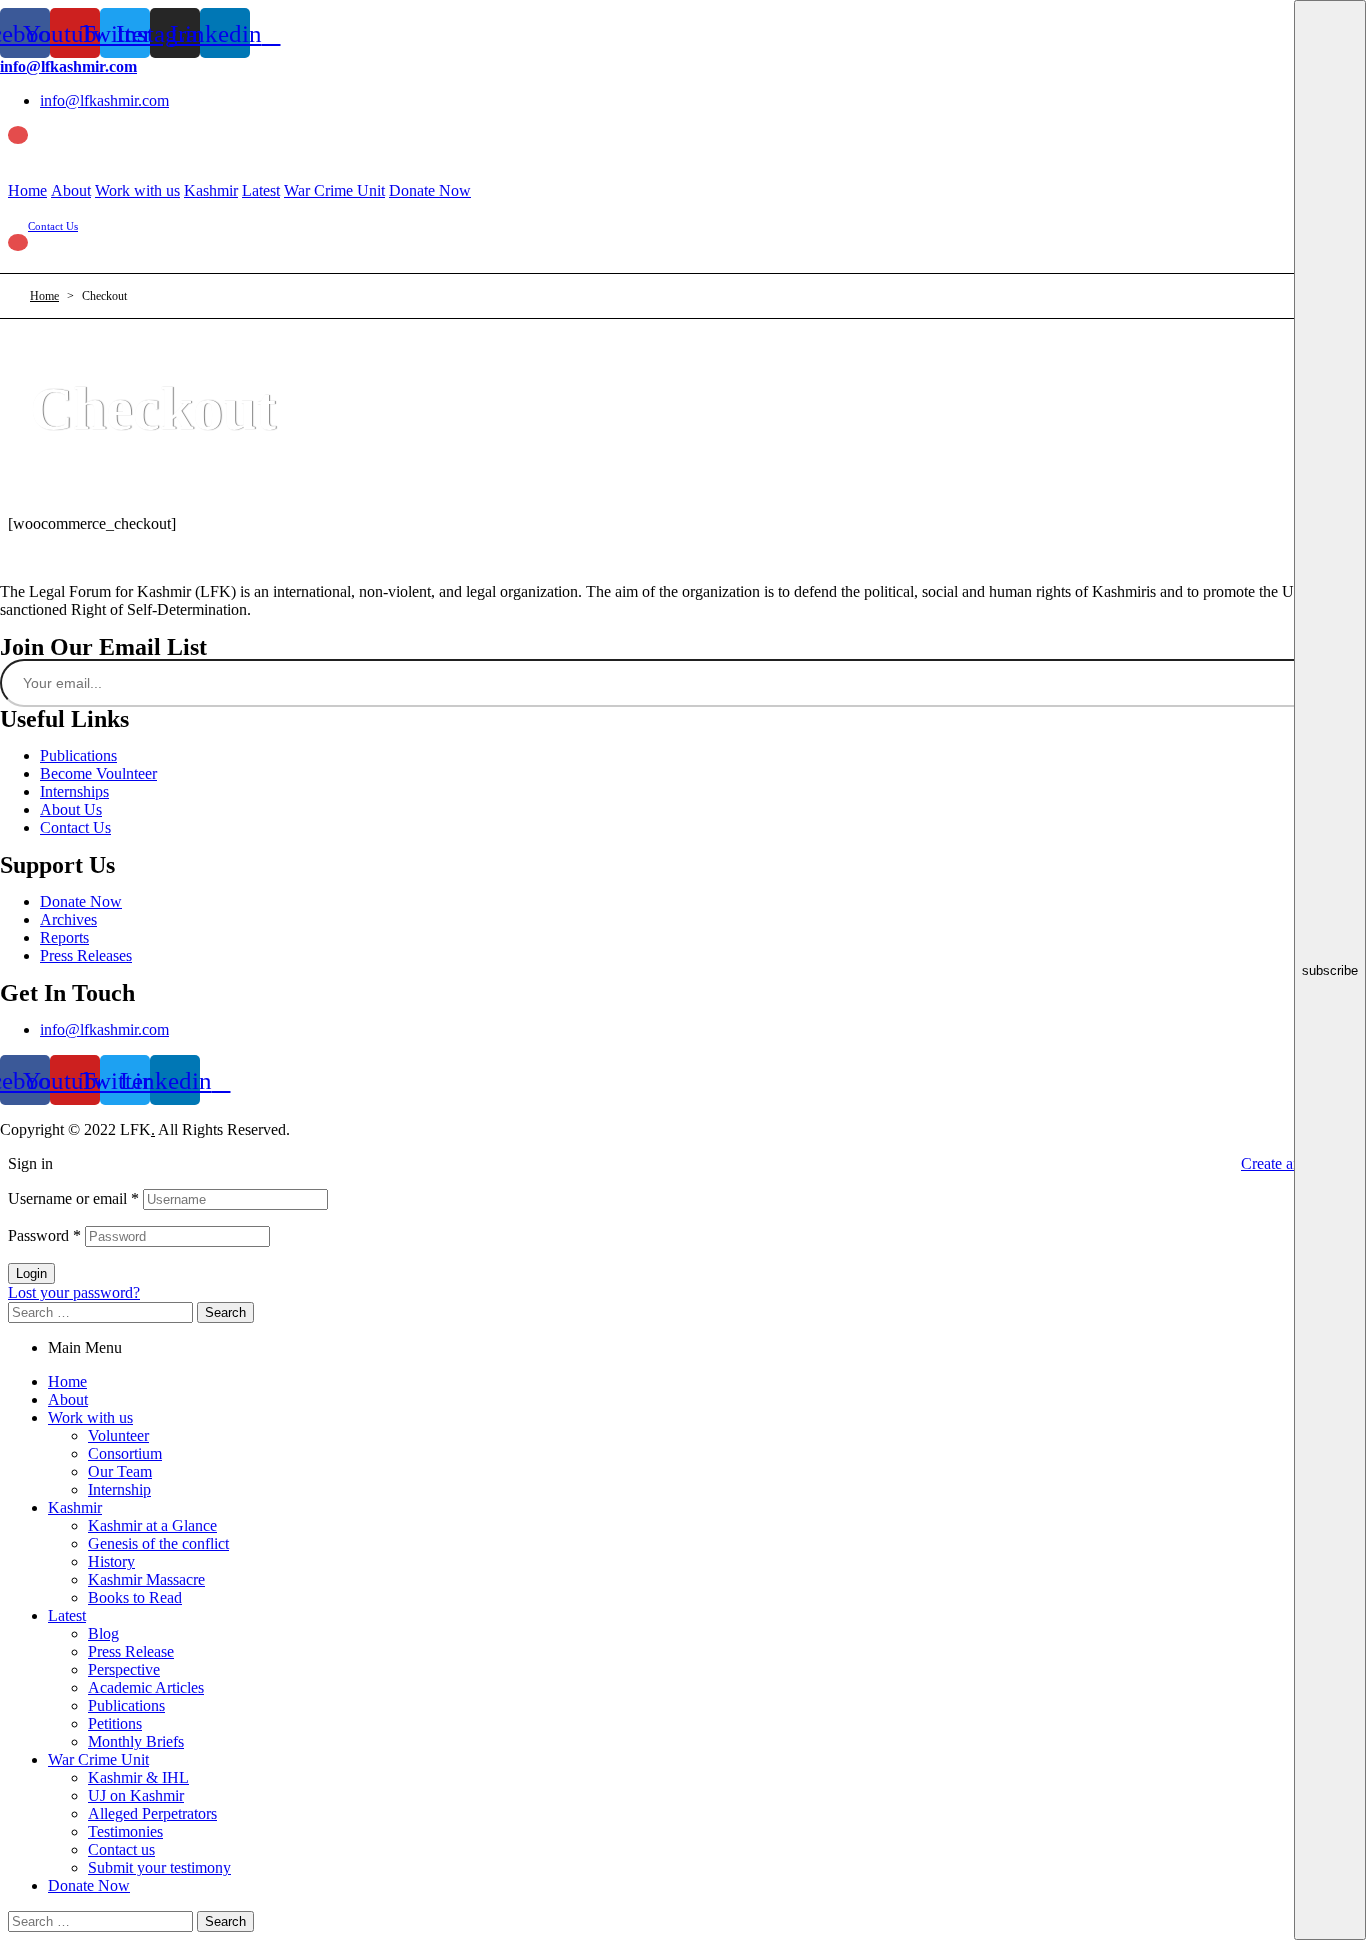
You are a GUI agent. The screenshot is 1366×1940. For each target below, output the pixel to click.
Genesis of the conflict (158, 1543)
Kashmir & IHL (138, 1777)
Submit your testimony (159, 1867)
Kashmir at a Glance (152, 1525)
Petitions (115, 1723)
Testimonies (125, 1831)
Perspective (124, 1669)
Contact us (121, 1849)
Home (67, 1381)
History (111, 1561)
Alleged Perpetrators (152, 1813)
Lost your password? (74, 1292)
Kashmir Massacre (146, 1579)
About (68, 1399)
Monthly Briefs (136, 1741)
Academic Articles (146, 1687)
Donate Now (89, 1885)
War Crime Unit (98, 1759)
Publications (126, 1705)
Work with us (90, 1417)
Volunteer (118, 1435)
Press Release (131, 1651)
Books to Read (135, 1597)
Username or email (73, 1198)
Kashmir (75, 1507)
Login (31, 1273)
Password (44, 1235)
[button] (53, 226)
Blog (103, 1633)
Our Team (120, 1471)
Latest (67, 1615)
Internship (119, 1489)
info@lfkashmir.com (68, 66)
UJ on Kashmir (136, 1795)
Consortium (125, 1453)
